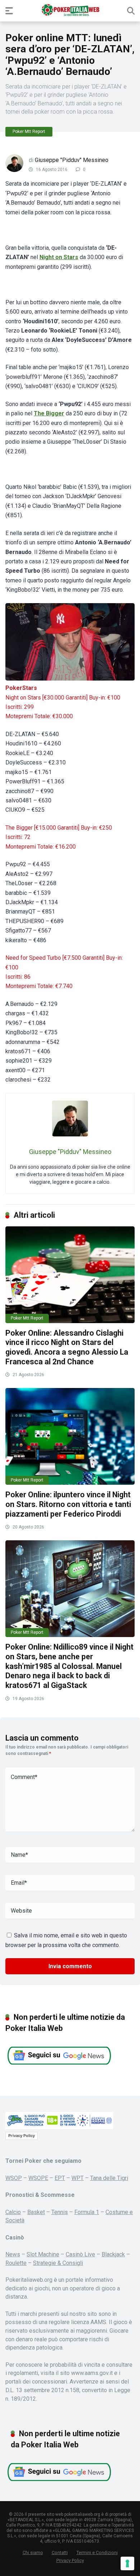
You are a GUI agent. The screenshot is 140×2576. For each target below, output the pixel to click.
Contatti (60, 2553)
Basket (36, 2212)
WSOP (14, 2178)
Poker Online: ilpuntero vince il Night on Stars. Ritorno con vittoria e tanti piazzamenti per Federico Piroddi (68, 1504)
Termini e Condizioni (97, 2553)
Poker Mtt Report (29, 132)
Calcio (13, 2212)
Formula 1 (87, 2212)
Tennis (60, 2212)
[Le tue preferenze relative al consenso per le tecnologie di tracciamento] (127, 2563)
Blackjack (113, 2254)
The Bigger (49, 413)
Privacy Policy (22, 2136)
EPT (60, 2178)
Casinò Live (80, 2254)
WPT (78, 2178)
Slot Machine (43, 2254)
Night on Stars (59, 257)
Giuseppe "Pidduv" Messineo (72, 160)
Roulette (16, 2263)
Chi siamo (33, 2553)
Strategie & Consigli (58, 2263)
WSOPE (38, 2178)
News (13, 2254)
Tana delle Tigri (109, 2178)
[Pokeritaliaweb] (70, 10)
